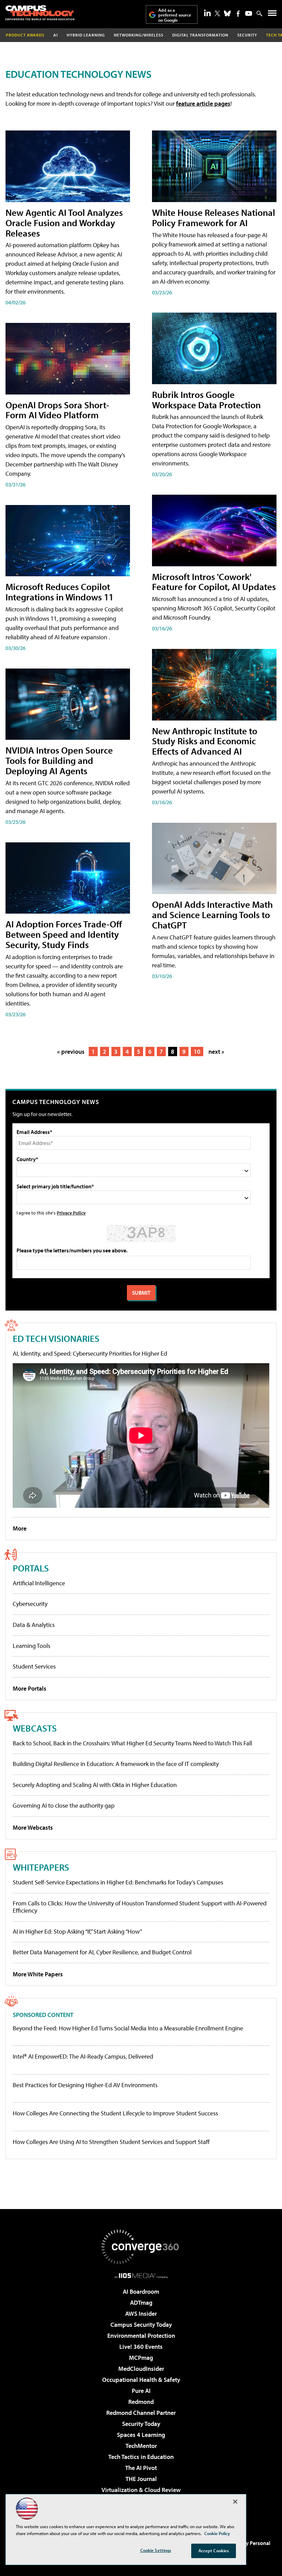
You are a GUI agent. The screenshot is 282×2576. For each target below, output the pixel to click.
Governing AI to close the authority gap (64, 1805)
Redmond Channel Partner (141, 2413)
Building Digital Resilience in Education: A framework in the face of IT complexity (116, 1764)
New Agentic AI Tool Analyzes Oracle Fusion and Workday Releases (64, 223)
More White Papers (38, 1974)
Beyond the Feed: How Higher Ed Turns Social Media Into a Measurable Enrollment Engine (128, 2028)
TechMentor (141, 2446)
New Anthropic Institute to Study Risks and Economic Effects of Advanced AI (205, 741)
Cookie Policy (217, 2533)
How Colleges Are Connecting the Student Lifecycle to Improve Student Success (115, 2113)
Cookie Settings (156, 2550)
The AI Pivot (141, 2468)
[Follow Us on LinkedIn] (207, 13)
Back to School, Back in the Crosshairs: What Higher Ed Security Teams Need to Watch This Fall (132, 1743)
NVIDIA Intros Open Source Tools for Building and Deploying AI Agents (59, 760)
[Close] (235, 2502)
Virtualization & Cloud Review (141, 2490)
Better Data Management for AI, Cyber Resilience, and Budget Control (102, 1952)
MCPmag (141, 2358)
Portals (31, 1568)
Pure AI (141, 2391)
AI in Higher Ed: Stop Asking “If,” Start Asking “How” (77, 1931)
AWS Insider (141, 2314)
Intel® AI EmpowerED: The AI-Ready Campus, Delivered (83, 2057)
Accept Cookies (214, 2551)
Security (247, 35)
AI (56, 35)
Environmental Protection (141, 2336)
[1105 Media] (141, 2275)
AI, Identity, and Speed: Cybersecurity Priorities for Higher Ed (90, 1353)
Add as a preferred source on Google (175, 15)
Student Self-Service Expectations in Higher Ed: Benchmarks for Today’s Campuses (118, 1882)
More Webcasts (33, 1827)
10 (197, 1052)
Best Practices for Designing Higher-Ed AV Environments (85, 2085)
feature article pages (203, 103)
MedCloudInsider (141, 2369)
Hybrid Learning (86, 35)
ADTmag (141, 2302)
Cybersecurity (30, 1604)
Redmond (141, 2402)
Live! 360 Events (141, 2347)
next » (216, 1052)
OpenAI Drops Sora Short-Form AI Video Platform (57, 410)
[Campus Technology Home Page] (40, 13)
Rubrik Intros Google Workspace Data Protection (206, 399)
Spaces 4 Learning (141, 2435)
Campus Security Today (141, 2325)
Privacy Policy (71, 1213)
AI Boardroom (141, 2291)
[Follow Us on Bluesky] (227, 13)
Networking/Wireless (139, 35)
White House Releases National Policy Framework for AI (214, 217)
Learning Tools (31, 1646)
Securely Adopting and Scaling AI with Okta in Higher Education (95, 1785)
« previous (71, 1052)
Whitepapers (41, 1867)
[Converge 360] (141, 2247)
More (20, 1528)
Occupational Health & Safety (141, 2380)
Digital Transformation (200, 35)
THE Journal (141, 2479)
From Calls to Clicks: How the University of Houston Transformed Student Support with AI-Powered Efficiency (140, 1907)
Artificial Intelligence (39, 1583)
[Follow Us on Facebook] (238, 14)
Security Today (141, 2424)
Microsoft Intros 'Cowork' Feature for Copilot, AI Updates (214, 582)
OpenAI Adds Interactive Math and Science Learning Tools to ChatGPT (212, 914)
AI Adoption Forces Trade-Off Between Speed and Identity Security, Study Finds (64, 934)
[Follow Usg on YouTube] (249, 13)
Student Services (34, 1666)
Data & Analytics (34, 1625)
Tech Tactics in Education (141, 2457)
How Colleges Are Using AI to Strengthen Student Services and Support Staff (111, 2142)
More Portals (30, 1688)
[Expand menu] (272, 15)
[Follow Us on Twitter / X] (217, 13)
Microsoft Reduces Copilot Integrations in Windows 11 (59, 592)
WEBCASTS (35, 1728)
